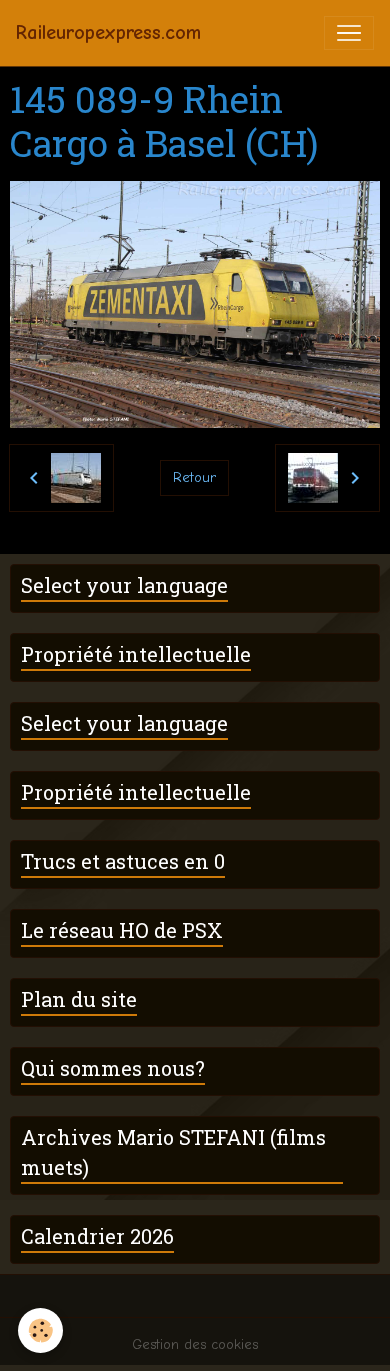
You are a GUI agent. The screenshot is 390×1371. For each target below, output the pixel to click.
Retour (194, 477)
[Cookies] (40, 1330)
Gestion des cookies (195, 1344)
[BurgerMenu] (349, 33)
